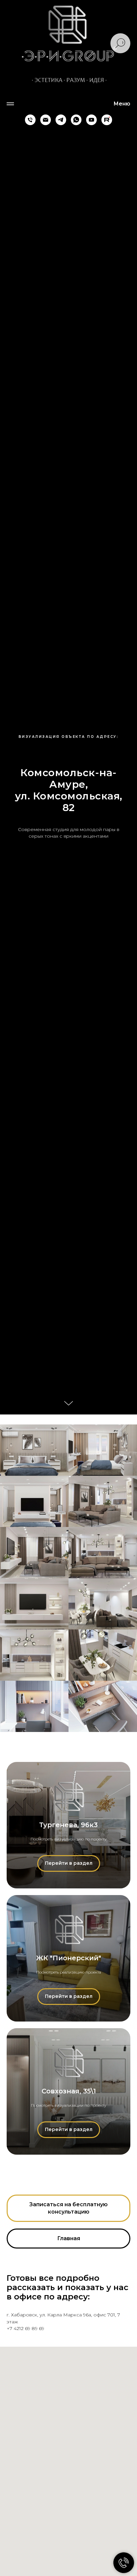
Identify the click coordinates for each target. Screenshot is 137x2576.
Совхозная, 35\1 (69, 2091)
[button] (68, 2208)
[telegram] (61, 120)
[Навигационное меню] (10, 104)
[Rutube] (107, 120)
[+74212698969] (30, 120)
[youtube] (91, 120)
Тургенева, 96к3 (68, 1825)
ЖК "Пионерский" (69, 1958)
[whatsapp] (76, 120)
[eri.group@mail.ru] (46, 120)
